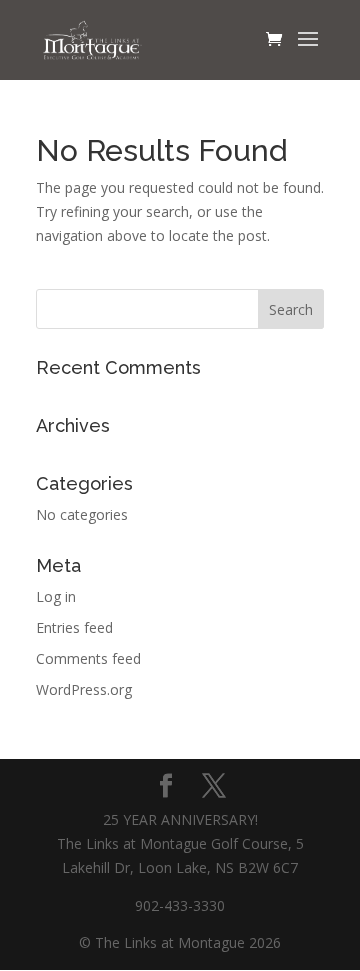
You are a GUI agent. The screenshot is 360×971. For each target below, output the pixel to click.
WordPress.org (84, 689)
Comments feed (88, 658)
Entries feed (74, 627)
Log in (56, 596)
